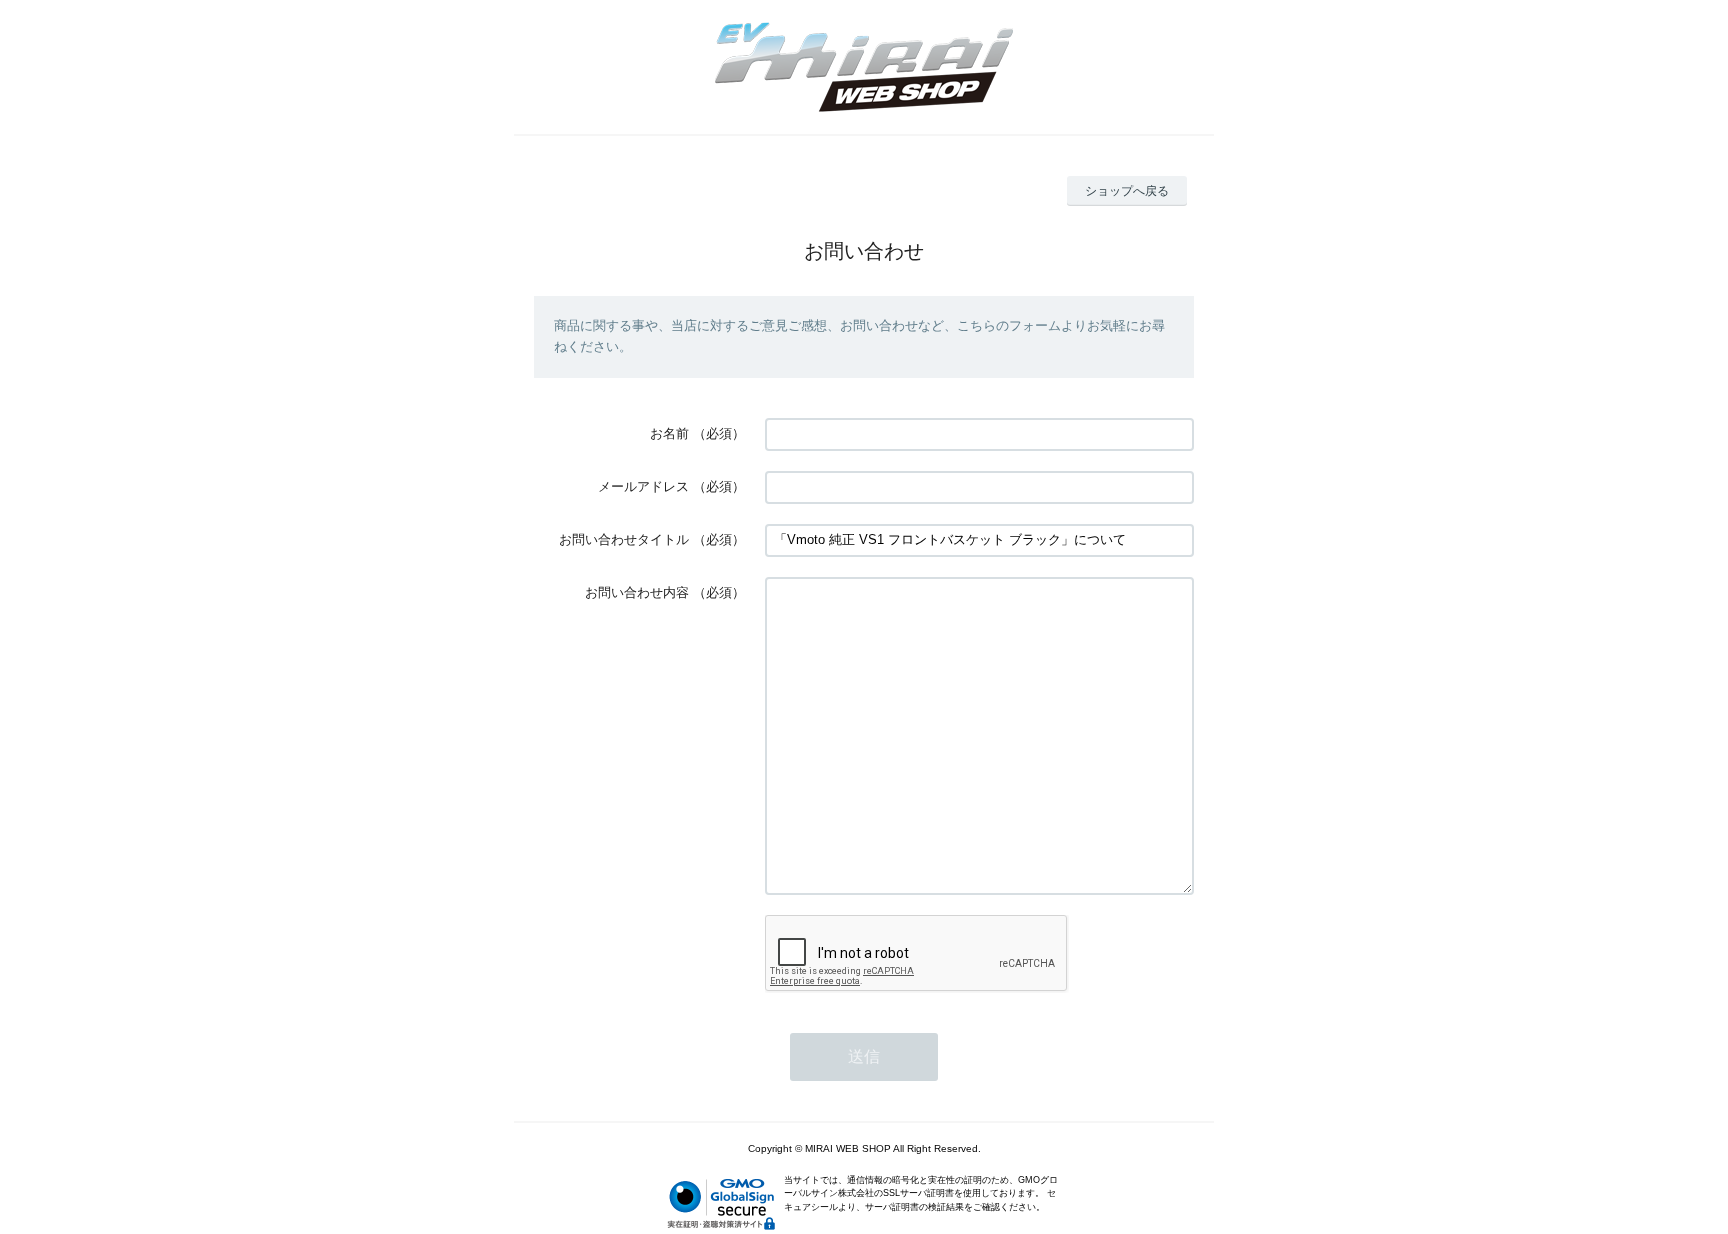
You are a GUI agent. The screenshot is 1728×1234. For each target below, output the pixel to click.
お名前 (669, 433)
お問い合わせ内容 (637, 592)
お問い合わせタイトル (624, 539)
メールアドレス (643, 486)
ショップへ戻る (1127, 191)
